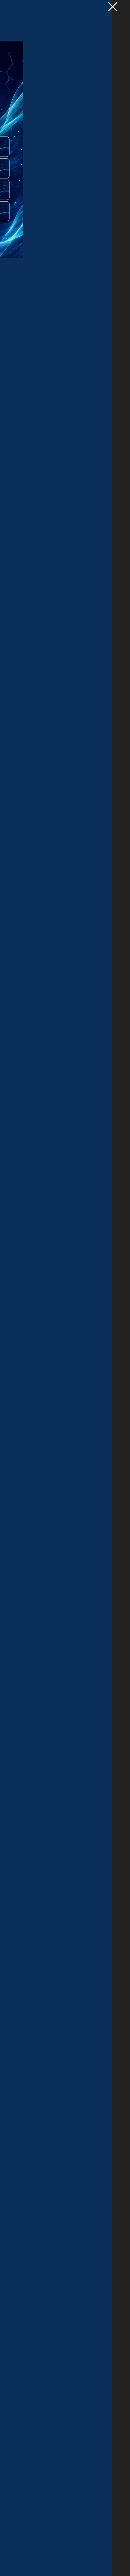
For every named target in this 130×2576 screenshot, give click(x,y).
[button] (113, 7)
